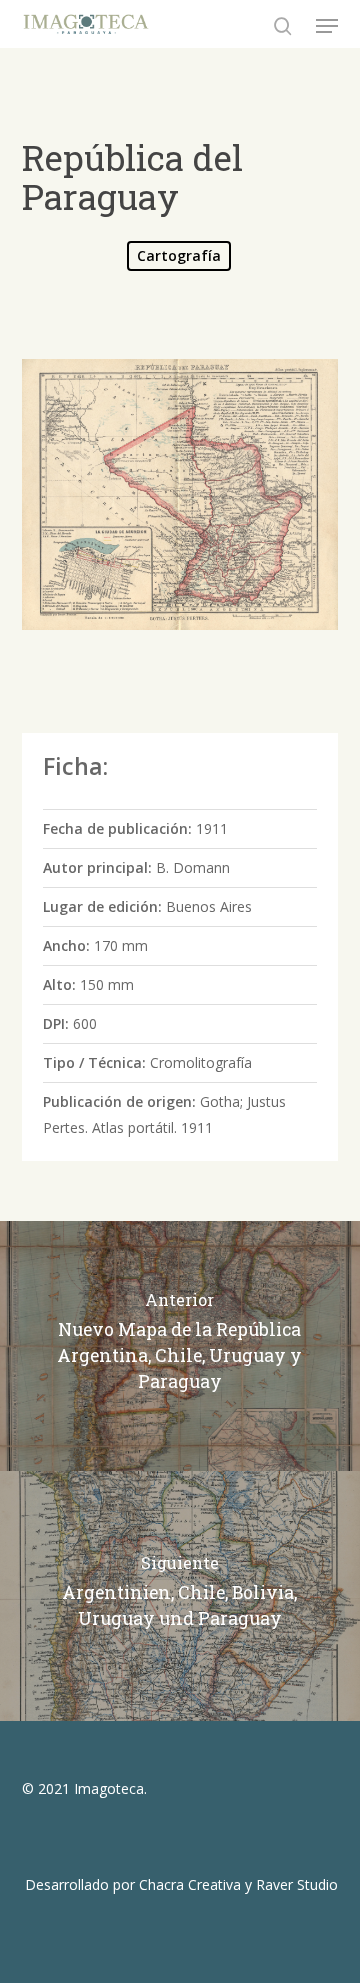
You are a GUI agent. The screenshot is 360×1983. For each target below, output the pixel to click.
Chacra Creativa (190, 1884)
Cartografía (179, 255)
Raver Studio (297, 1884)
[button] (327, 26)
